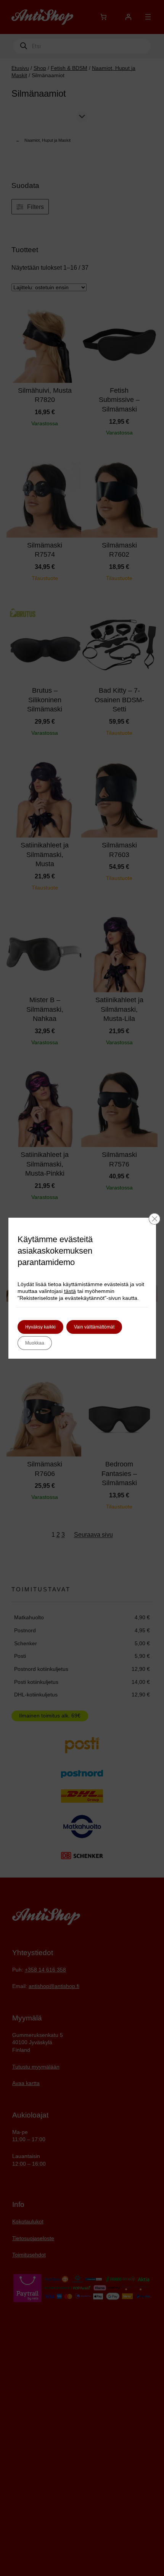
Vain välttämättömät (94, 1327)
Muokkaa (35, 1343)
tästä (70, 1291)
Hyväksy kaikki (40, 1327)
